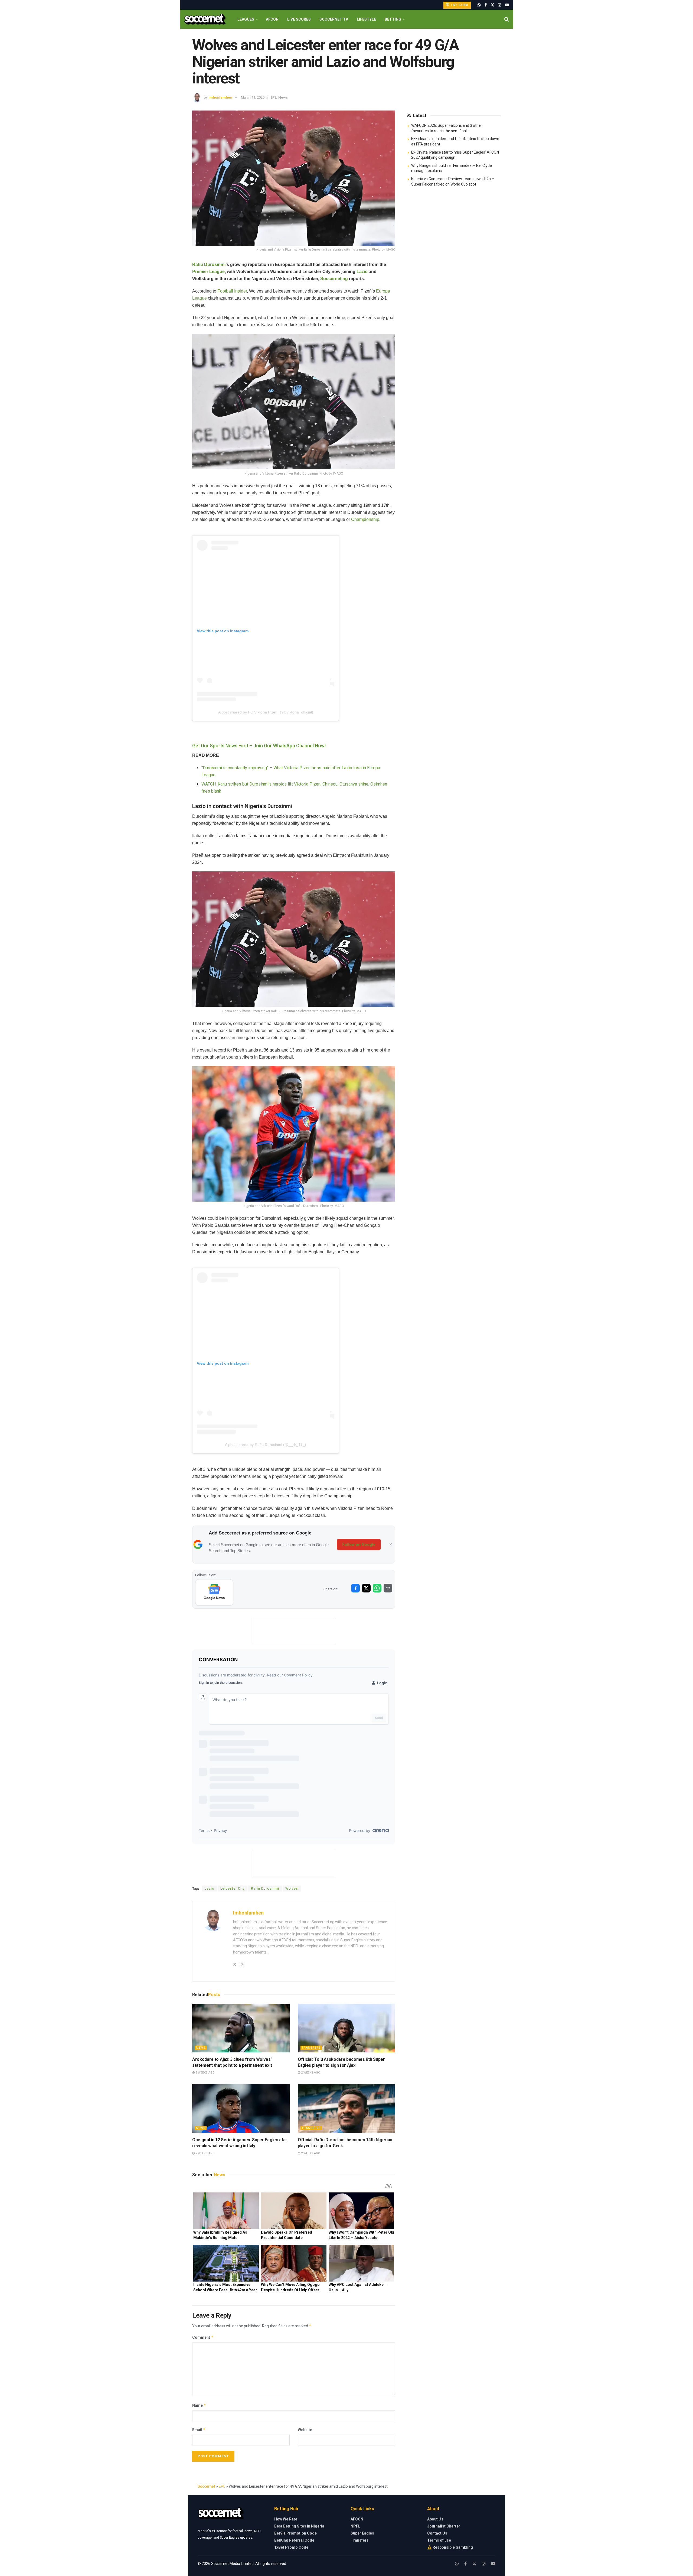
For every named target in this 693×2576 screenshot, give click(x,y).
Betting (393, 19)
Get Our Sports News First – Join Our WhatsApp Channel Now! (259, 746)
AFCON (272, 19)
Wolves (292, 1889)
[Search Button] (507, 19)
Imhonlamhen (220, 97)
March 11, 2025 (253, 97)
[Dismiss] (391, 1545)
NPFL (355, 2526)
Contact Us (437, 2533)
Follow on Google (359, 1545)
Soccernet (206, 2486)
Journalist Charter (444, 2526)
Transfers (311, 2048)
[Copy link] (388, 1588)
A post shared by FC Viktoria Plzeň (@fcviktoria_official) (266, 712)
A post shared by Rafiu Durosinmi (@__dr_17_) (266, 1445)
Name (199, 2405)
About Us (435, 2519)
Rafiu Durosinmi (209, 265)
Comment (203, 2337)
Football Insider (232, 291)
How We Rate (286, 2519)
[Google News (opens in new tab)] (214, 1592)
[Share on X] (366, 1588)
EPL (274, 97)
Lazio (362, 272)
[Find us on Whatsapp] (479, 5)
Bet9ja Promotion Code (295, 2533)
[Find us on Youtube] (507, 5)
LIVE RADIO (459, 5)
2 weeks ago (205, 2073)
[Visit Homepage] (205, 19)
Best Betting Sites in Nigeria (299, 2526)
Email (199, 2430)
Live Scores (299, 19)
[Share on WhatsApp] (377, 1588)
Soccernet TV (334, 19)
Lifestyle (366, 19)
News (283, 97)
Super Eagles (362, 2533)
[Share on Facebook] (355, 1588)
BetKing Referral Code (294, 2540)
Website (305, 2430)
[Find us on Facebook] (486, 5)
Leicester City (233, 1889)
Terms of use (439, 2540)
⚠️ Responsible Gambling (450, 2547)
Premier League (208, 272)
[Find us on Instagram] (500, 5)
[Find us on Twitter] (492, 5)
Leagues (246, 19)
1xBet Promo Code (291, 2547)
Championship (365, 519)
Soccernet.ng (334, 279)
